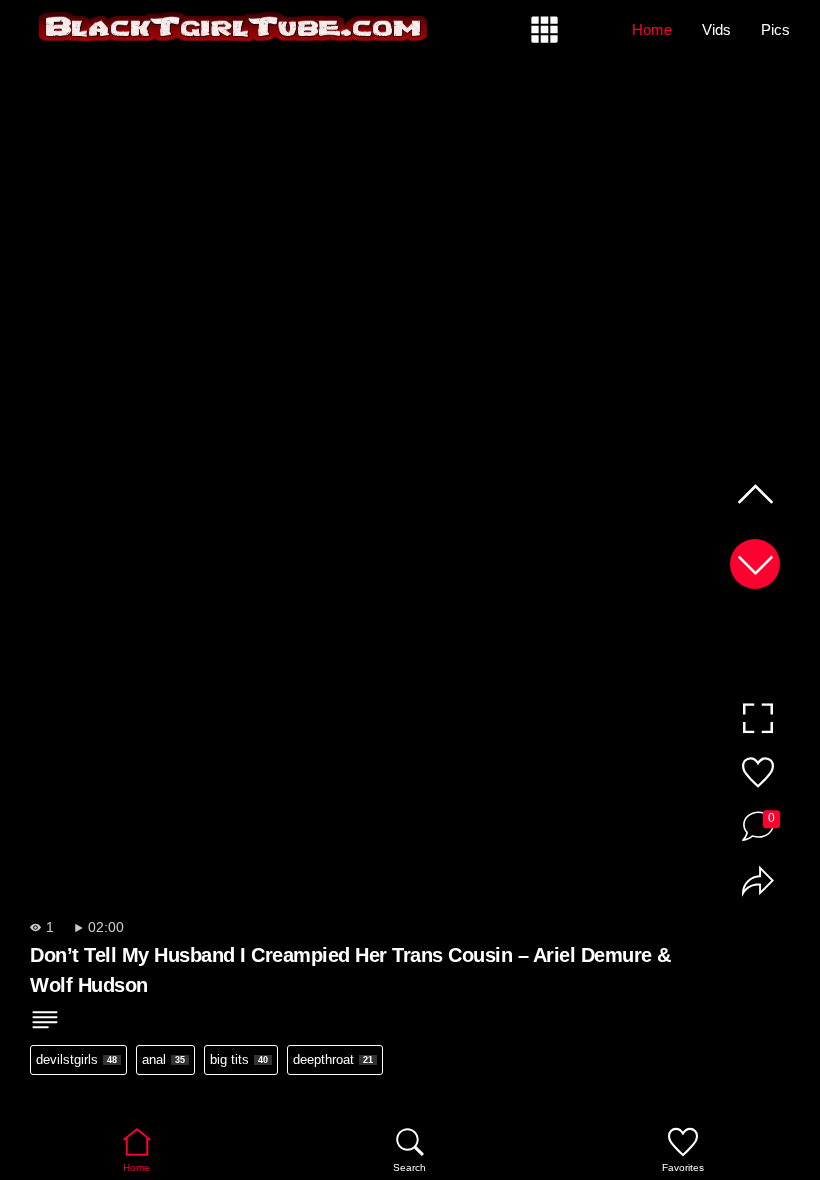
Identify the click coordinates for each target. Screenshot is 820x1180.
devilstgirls (76, 1059)
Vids (716, 29)
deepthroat (333, 1059)
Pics (775, 29)
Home (652, 29)
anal (163, 1059)
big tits (239, 1059)
